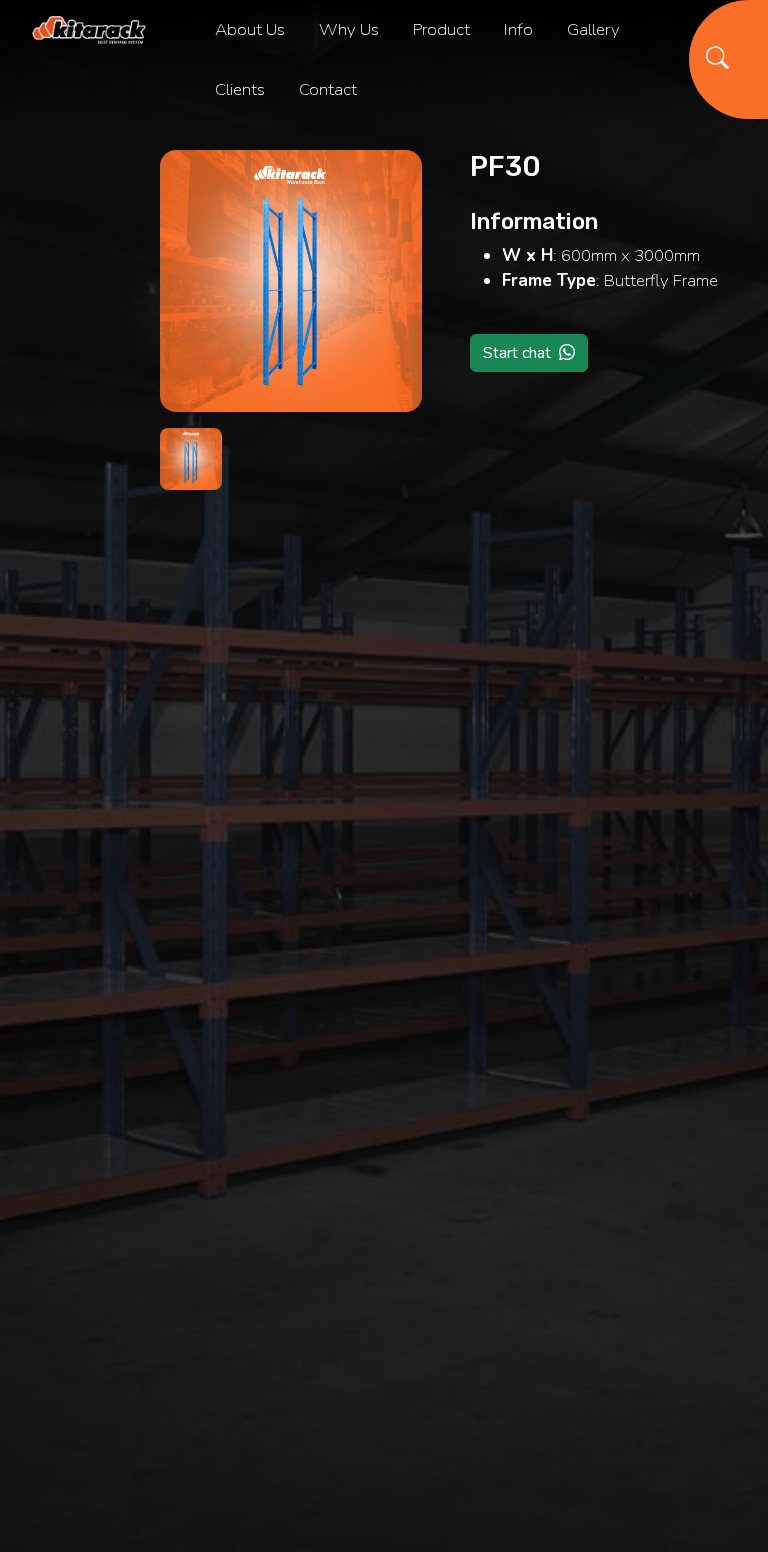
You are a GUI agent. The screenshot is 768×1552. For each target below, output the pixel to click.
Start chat (517, 353)
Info (518, 29)
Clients (240, 89)
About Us (250, 29)
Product (441, 29)
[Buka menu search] (728, 59)
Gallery (593, 29)
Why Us (349, 29)
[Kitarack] (89, 31)
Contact (328, 89)
